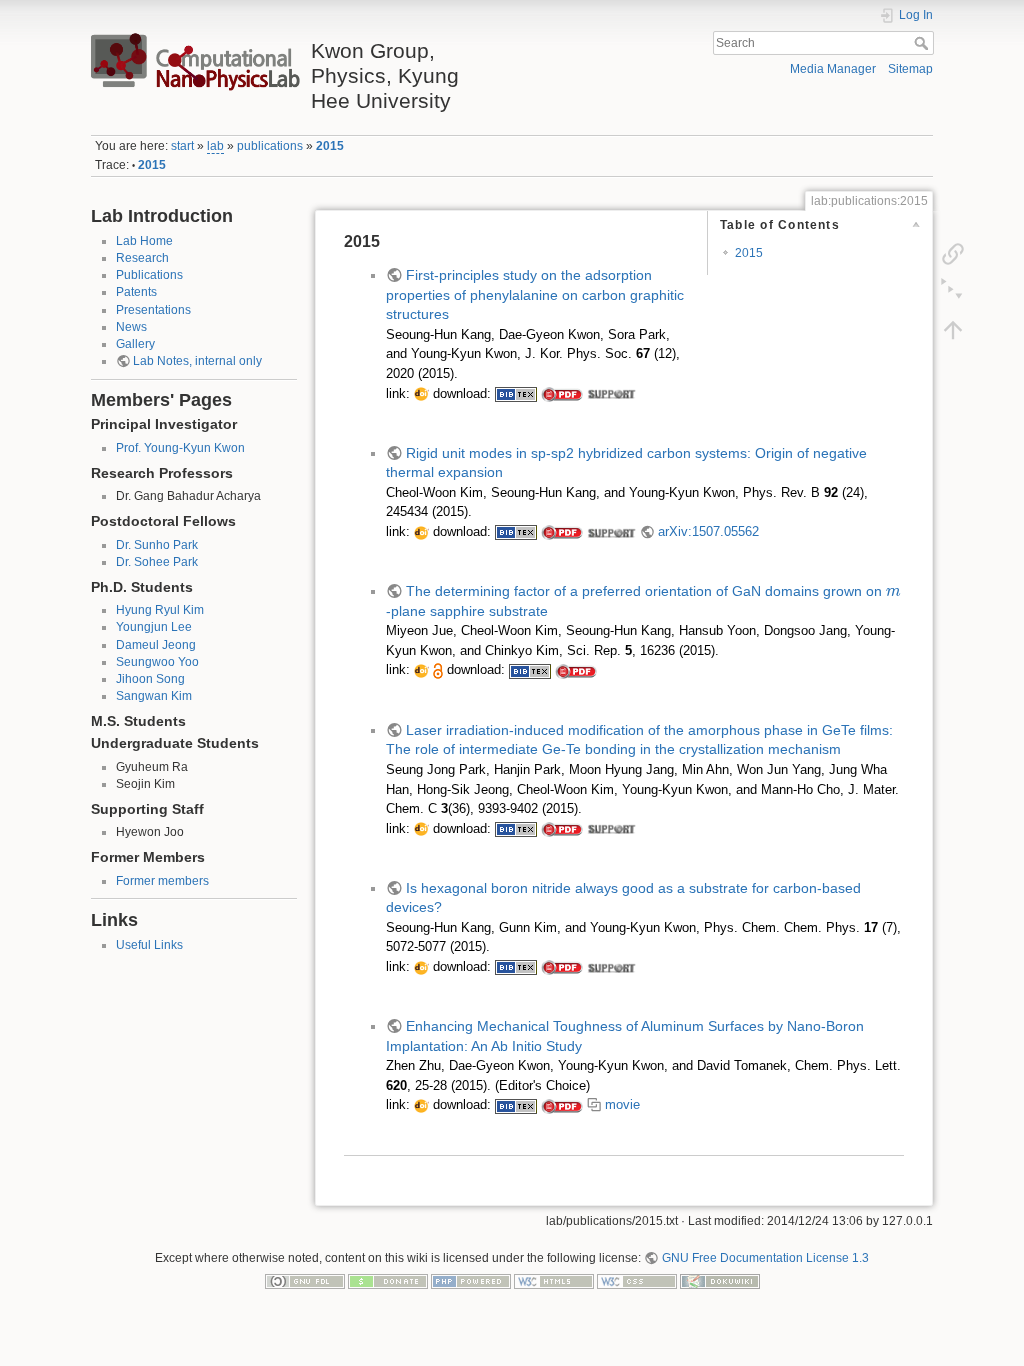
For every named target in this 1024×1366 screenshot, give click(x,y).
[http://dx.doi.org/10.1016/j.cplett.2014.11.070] (421, 1105)
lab (215, 146)
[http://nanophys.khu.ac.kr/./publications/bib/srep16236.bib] (530, 670)
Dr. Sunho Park (157, 545)
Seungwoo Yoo (157, 662)
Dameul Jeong (156, 645)
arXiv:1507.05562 (708, 532)
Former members (162, 881)
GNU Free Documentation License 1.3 (765, 1258)
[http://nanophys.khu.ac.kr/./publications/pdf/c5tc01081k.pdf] (562, 829)
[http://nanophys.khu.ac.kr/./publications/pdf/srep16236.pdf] (576, 670)
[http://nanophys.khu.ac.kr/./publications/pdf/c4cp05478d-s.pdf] (611, 967)
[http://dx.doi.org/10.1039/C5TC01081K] (421, 829)
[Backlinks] (953, 253)
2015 (330, 146)
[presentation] (893, 592)
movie (622, 1105)
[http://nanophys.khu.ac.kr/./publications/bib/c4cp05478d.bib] (516, 967)
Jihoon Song (150, 679)
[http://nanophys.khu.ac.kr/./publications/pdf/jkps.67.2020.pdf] (562, 394)
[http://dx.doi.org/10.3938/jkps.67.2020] (421, 394)
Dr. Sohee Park (157, 562)
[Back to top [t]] (953, 329)
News (131, 327)
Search (923, 43)
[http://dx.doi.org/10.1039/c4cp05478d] (421, 967)
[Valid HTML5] (554, 1281)
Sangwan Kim (154, 696)
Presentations (153, 310)
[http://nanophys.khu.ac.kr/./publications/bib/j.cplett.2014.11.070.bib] (516, 1105)
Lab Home (144, 241)
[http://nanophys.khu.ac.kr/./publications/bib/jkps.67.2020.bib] (516, 394)
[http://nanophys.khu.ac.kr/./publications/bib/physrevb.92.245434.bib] (516, 532)
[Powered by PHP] (471, 1281)
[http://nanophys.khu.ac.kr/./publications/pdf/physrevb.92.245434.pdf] (562, 532)
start (182, 146)
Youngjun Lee (154, 627)
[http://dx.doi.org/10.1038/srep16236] (421, 670)
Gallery (135, 344)
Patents (136, 292)
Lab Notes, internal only (197, 361)
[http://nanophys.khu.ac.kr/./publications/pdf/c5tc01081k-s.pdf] (611, 829)
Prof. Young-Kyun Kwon (180, 448)
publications (270, 146)
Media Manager (833, 69)
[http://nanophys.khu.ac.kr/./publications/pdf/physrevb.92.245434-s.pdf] (611, 532)
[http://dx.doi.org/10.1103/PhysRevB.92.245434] (421, 532)
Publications (149, 275)
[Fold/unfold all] (953, 291)
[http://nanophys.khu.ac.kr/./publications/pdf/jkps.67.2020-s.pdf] (611, 394)
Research (142, 258)
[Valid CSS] (637, 1281)
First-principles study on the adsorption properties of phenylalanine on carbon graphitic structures (535, 294)
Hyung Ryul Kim (160, 610)
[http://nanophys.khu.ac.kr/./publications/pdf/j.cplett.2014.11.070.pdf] (562, 1105)
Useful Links (149, 945)
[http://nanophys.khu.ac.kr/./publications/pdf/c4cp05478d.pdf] (562, 967)
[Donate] (388, 1281)
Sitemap (910, 69)
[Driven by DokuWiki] (720, 1281)
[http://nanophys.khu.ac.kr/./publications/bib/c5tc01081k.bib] (516, 829)
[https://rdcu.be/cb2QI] (438, 670)
